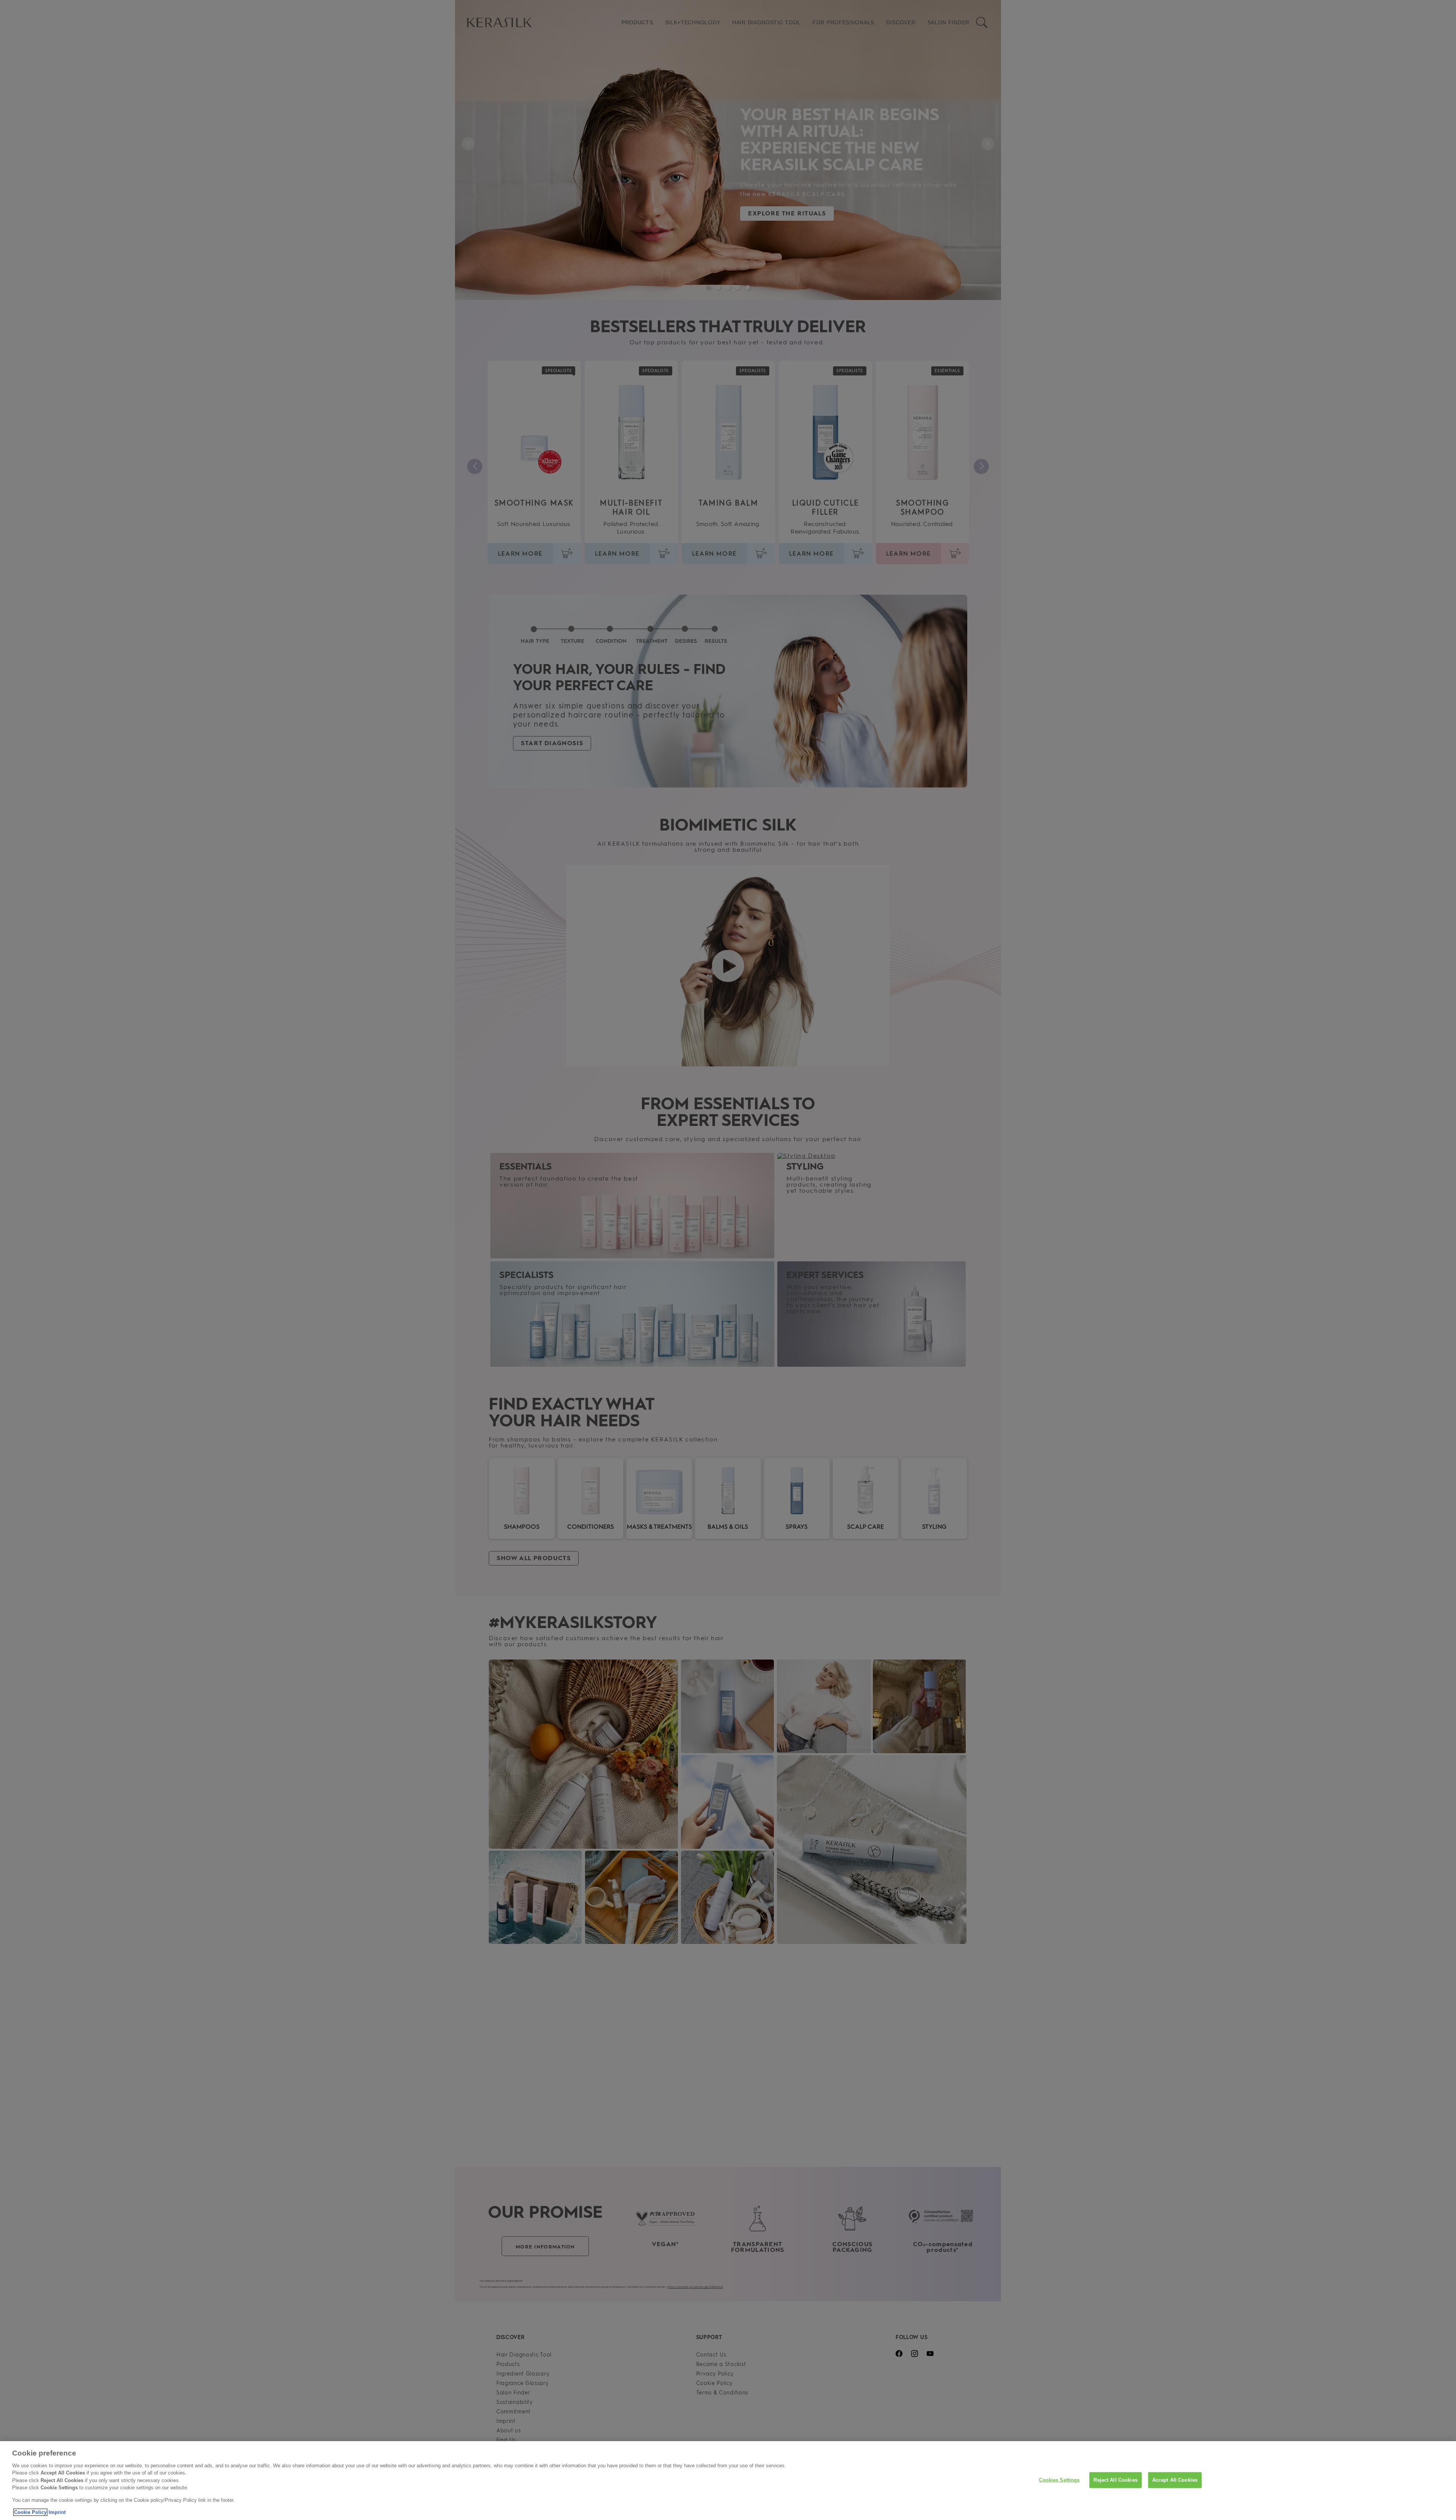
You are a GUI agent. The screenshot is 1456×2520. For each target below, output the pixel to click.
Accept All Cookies (1175, 2480)
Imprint (57, 2512)
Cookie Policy (30, 2512)
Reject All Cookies (1115, 2480)
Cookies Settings (1059, 2480)
